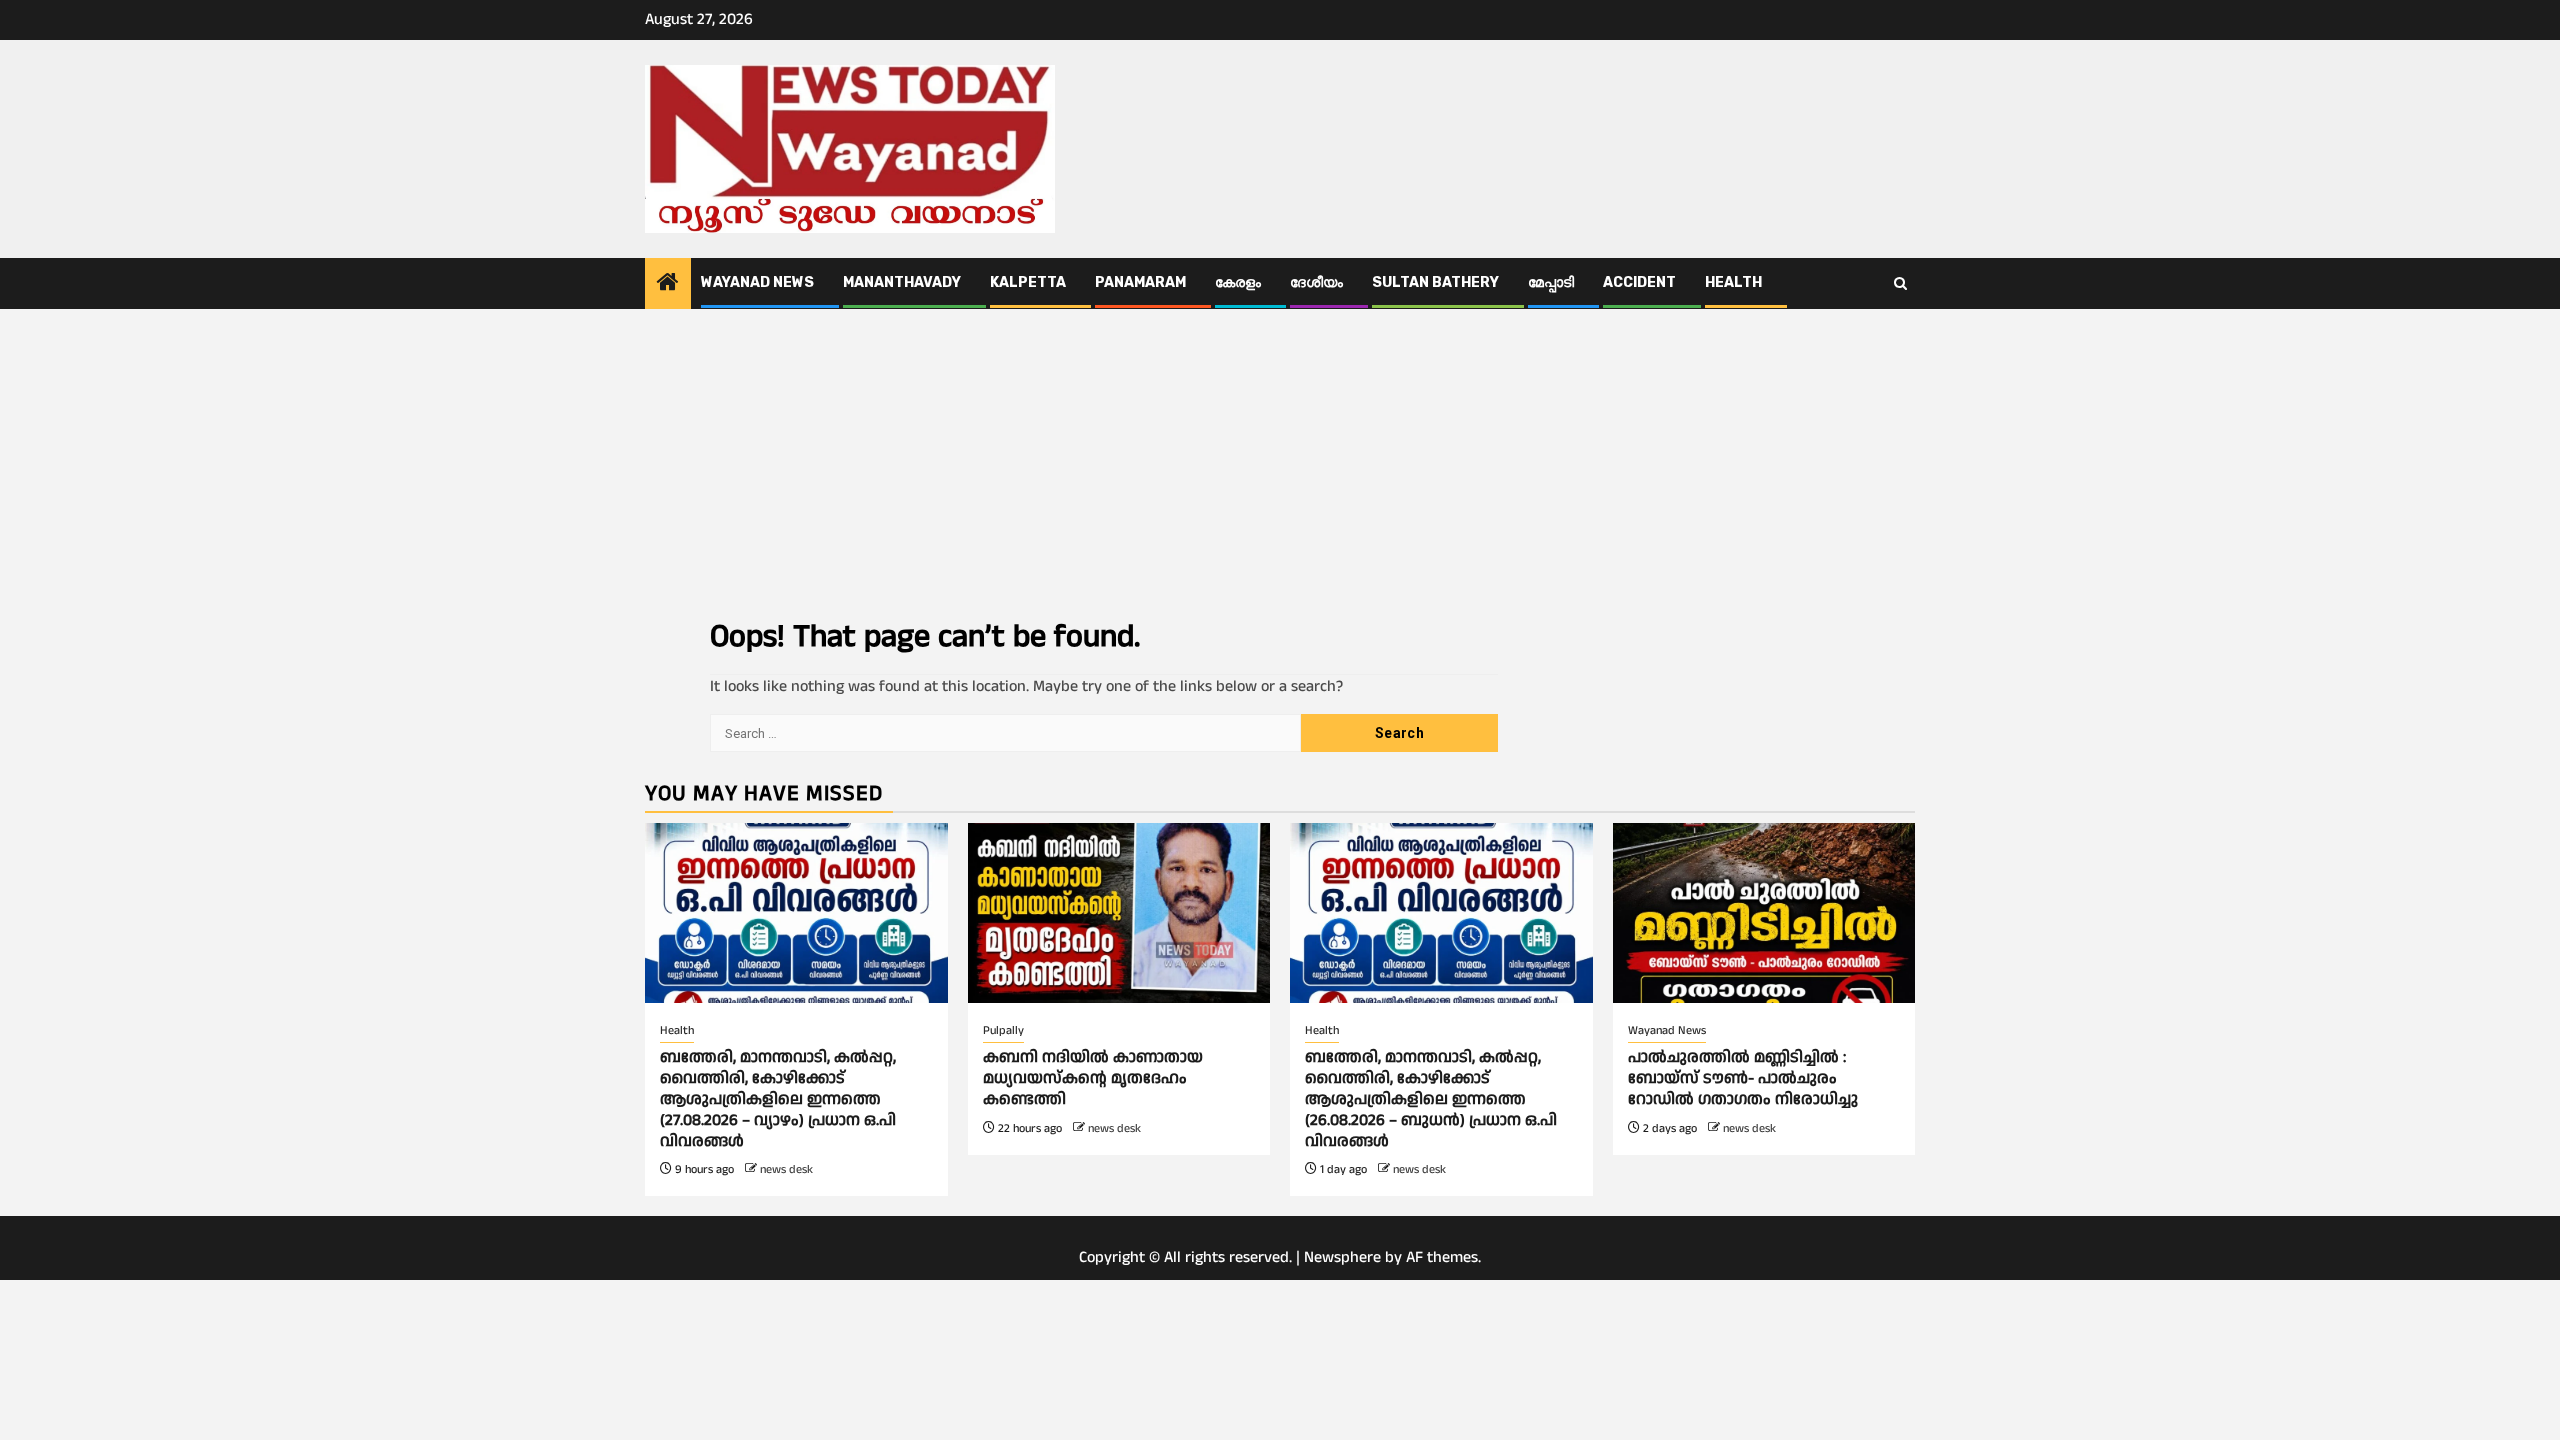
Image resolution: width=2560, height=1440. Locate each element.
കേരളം (1238, 282)
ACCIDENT (1639, 282)
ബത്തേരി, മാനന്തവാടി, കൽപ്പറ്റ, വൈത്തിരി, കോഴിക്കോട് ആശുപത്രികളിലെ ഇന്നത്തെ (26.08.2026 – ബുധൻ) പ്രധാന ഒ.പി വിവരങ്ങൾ (1431, 1099)
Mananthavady (902, 282)
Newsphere (1342, 1257)
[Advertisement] (1280, 459)
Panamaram (1140, 282)
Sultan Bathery (1435, 282)
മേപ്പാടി (1551, 282)
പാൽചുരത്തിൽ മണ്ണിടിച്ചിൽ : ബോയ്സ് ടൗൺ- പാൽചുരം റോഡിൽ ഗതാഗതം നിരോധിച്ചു (1743, 1078)
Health (1733, 282)
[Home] (668, 285)
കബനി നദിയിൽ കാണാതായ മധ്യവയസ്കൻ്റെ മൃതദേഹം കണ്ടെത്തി (1093, 1078)
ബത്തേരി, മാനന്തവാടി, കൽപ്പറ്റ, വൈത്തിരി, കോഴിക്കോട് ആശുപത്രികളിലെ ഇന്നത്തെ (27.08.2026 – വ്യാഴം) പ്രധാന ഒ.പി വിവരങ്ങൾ (778, 1099)
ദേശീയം (1316, 282)
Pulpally (1003, 1030)
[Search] (1900, 284)
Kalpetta (1028, 282)
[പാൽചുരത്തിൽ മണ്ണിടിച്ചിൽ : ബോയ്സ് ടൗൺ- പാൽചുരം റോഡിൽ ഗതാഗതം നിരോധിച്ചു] (1764, 913)
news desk (786, 1169)
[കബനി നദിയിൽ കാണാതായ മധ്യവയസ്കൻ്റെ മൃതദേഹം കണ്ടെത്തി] (1119, 913)
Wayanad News (757, 282)
